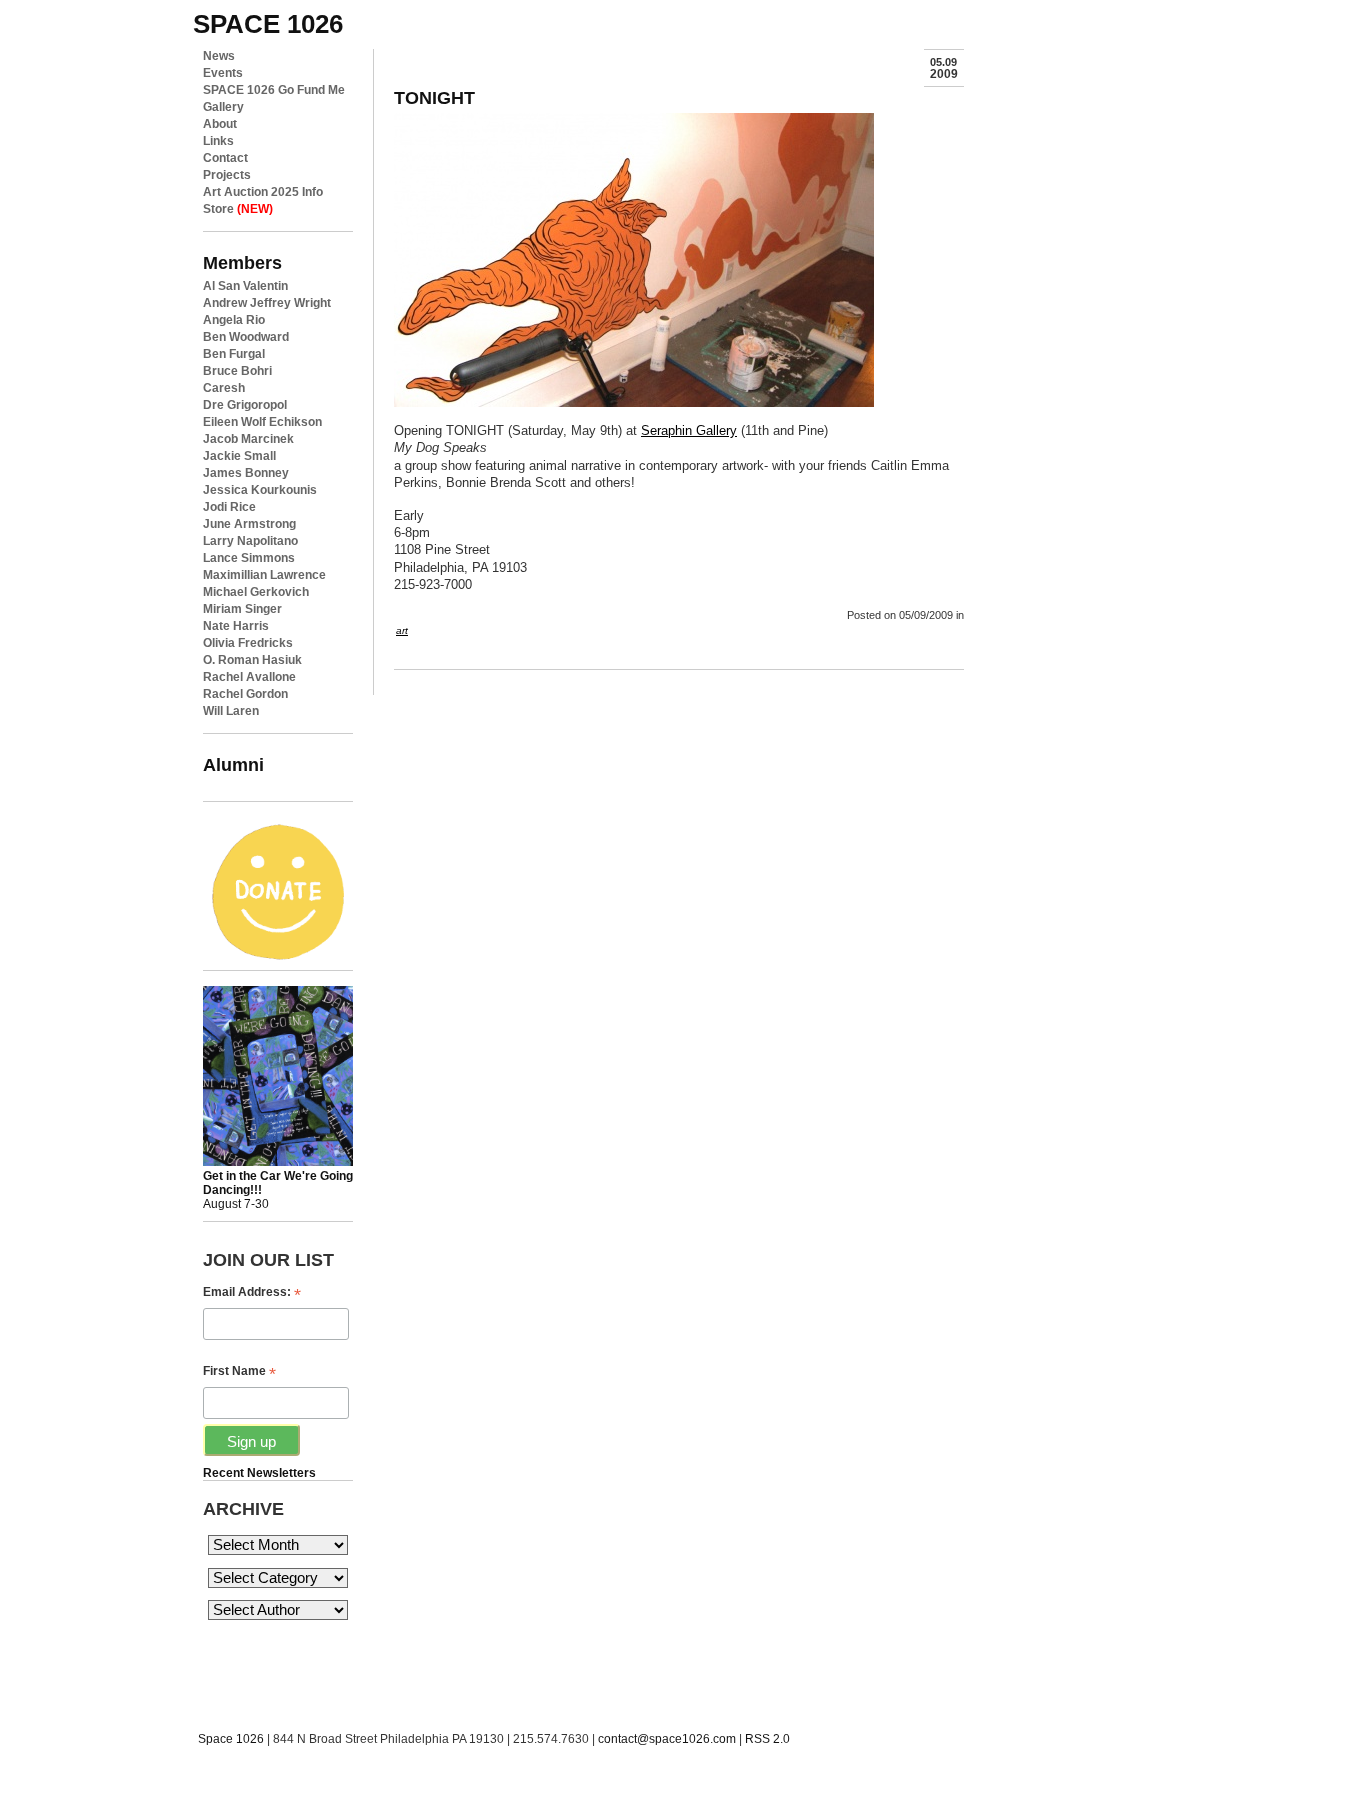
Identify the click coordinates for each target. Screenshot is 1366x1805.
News (219, 56)
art (402, 630)
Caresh (224, 388)
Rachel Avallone (249, 677)
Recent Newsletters (259, 1473)
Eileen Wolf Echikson (262, 422)
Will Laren (231, 711)
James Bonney (246, 473)
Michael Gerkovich (256, 592)
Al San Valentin (245, 286)
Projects (227, 175)
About (220, 124)
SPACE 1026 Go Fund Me (274, 90)
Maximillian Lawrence (264, 575)
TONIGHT (434, 97)
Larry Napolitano (250, 541)
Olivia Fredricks (248, 643)
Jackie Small (239, 456)
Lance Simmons (249, 558)
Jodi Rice (229, 507)
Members (242, 262)
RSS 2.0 (767, 1739)
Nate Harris (236, 626)
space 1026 (268, 24)
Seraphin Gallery (689, 430)
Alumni (233, 764)
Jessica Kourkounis (260, 490)
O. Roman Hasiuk (252, 660)
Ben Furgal (234, 354)
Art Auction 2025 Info (263, 192)
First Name (239, 1371)
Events (223, 73)
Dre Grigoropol (245, 405)
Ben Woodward (246, 337)
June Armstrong (249, 524)
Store (238, 209)
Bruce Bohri (237, 371)
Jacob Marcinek (248, 439)
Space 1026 (231, 1739)
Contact (225, 158)
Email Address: (252, 1292)
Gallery (223, 107)
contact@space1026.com (667, 1739)
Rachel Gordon (245, 694)
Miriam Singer (242, 609)
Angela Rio (234, 320)
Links (218, 141)
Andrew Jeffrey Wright (267, 303)
